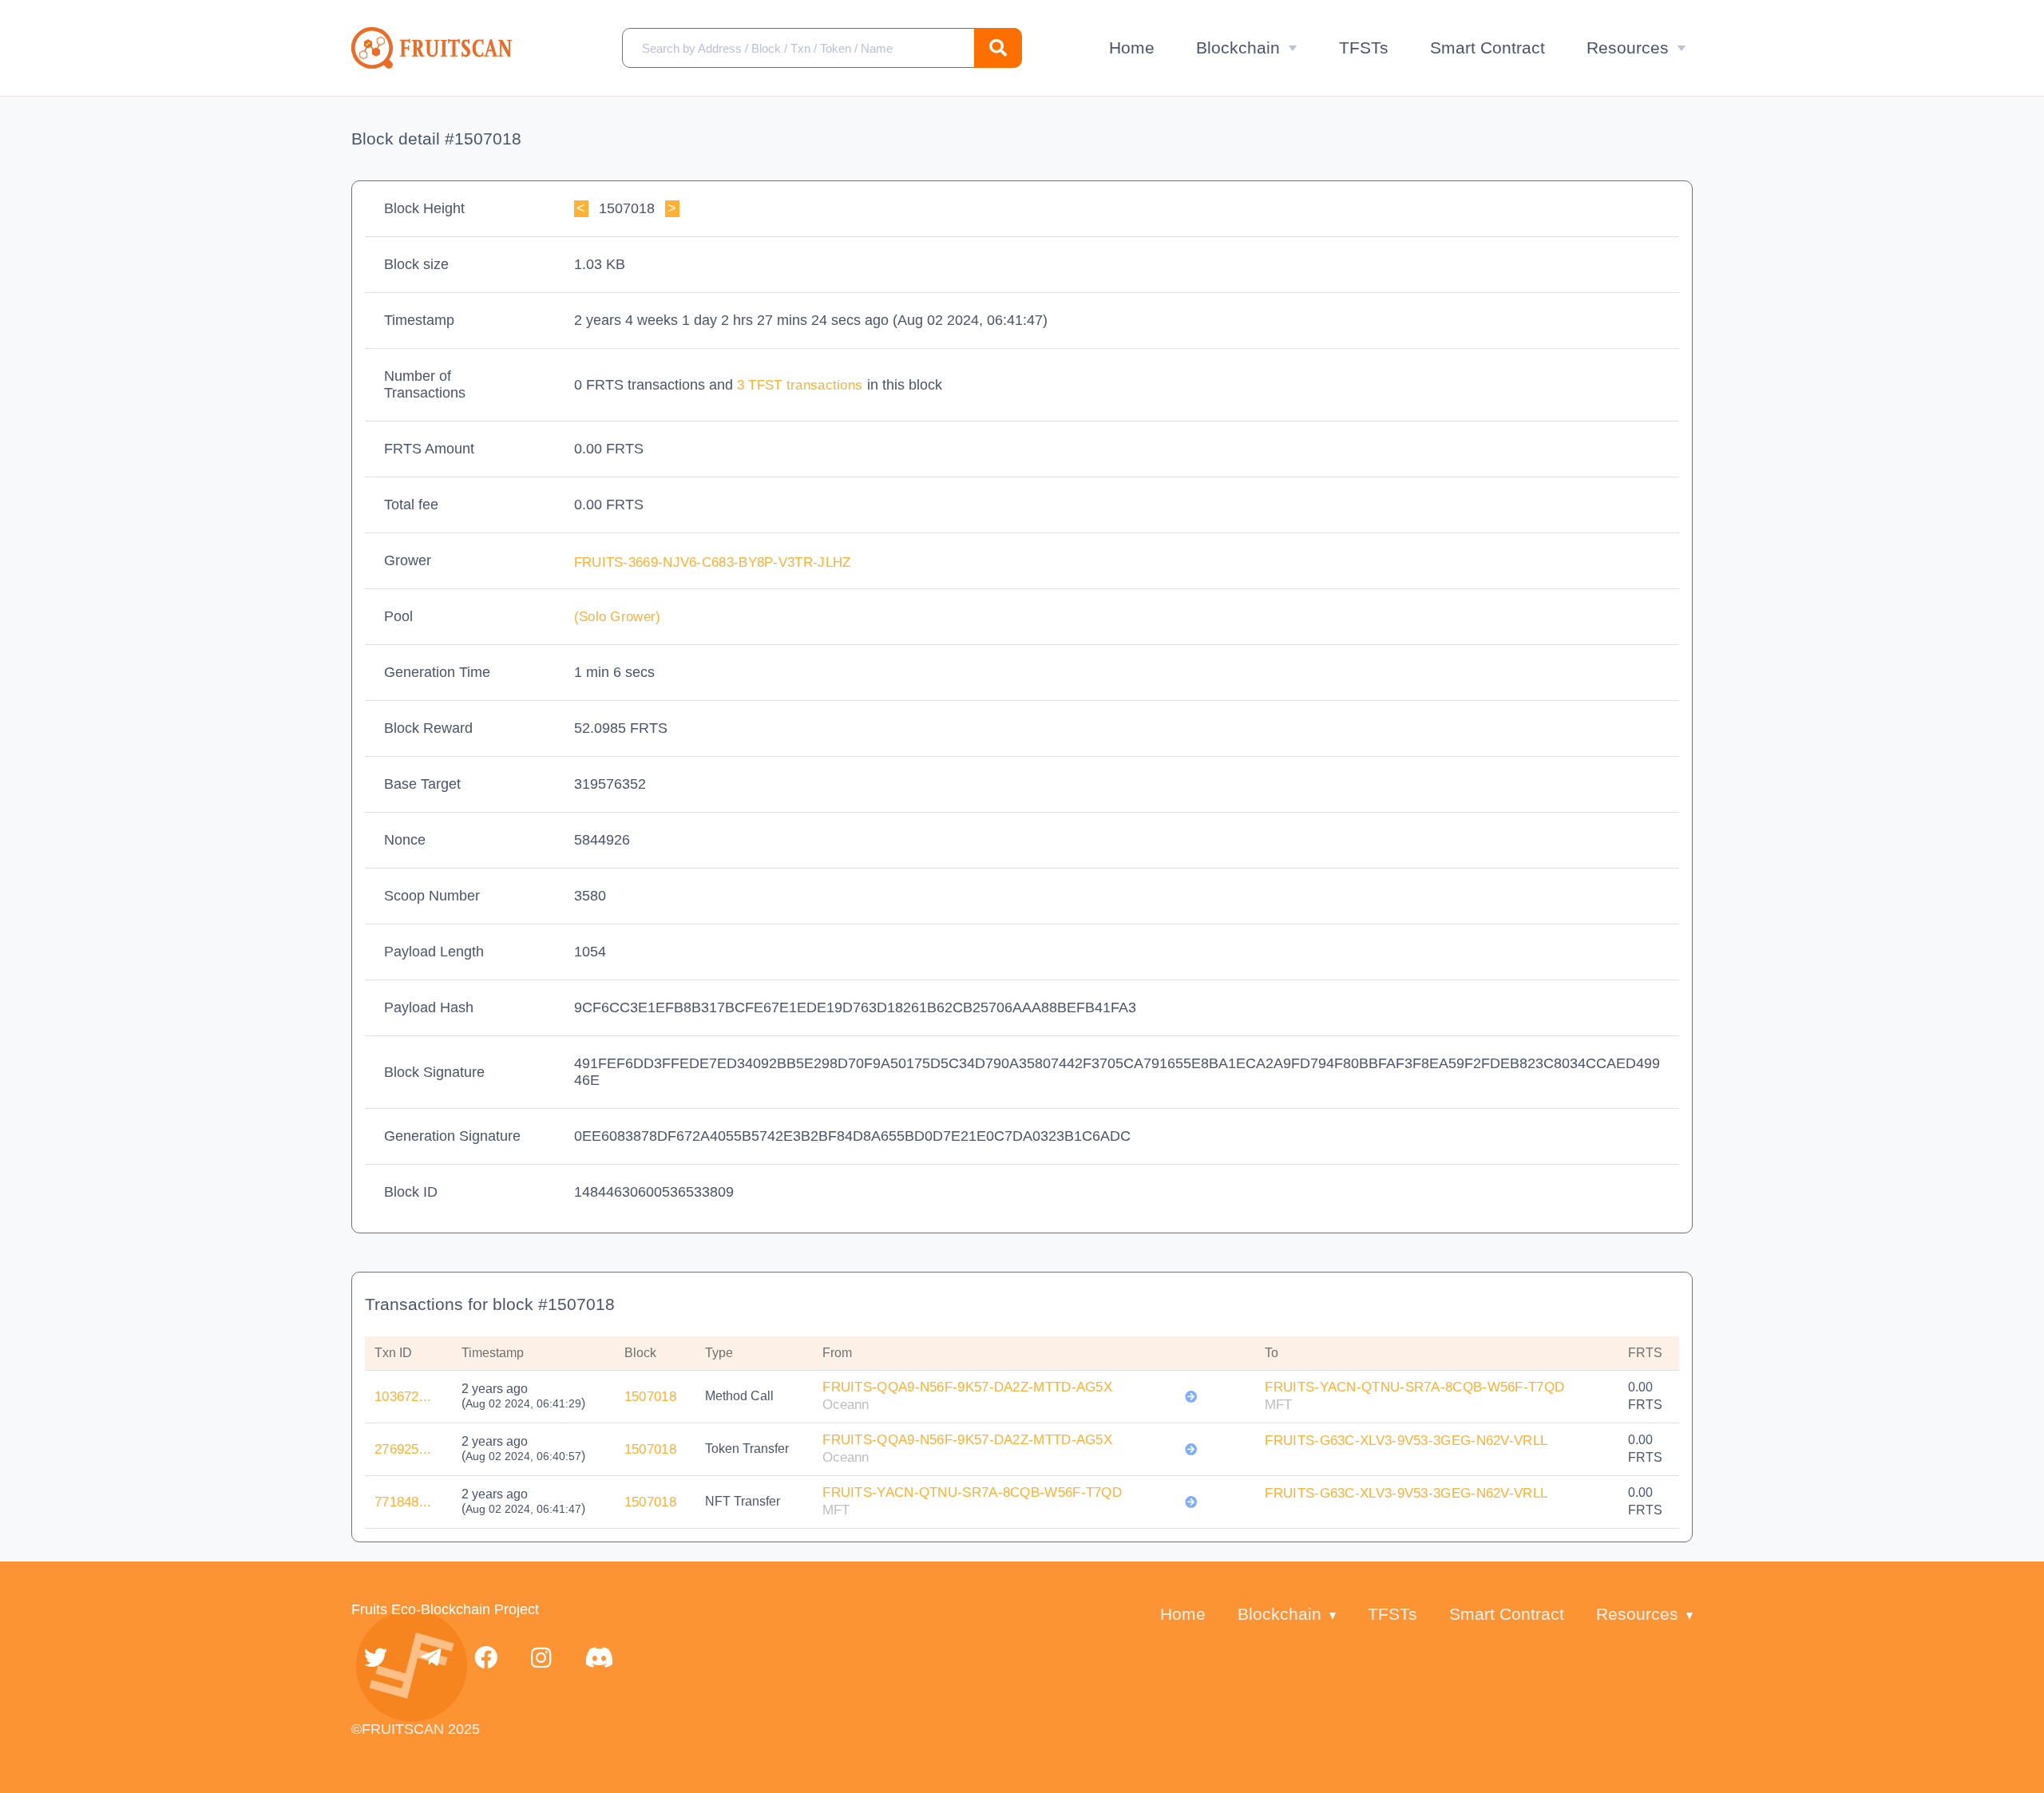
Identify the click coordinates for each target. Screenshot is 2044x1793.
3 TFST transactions (802, 385)
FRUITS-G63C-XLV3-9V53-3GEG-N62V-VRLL (1406, 1441)
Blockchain (1238, 47)
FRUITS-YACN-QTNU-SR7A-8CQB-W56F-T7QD (1414, 1387)
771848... (403, 1502)
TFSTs (1364, 47)
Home (1132, 47)
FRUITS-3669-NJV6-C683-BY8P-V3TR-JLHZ (715, 562)
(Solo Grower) (618, 617)
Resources (1628, 47)
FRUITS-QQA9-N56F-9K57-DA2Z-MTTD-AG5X (967, 1387)
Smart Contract (1487, 47)
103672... (403, 1397)
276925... (403, 1449)
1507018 (650, 1397)
